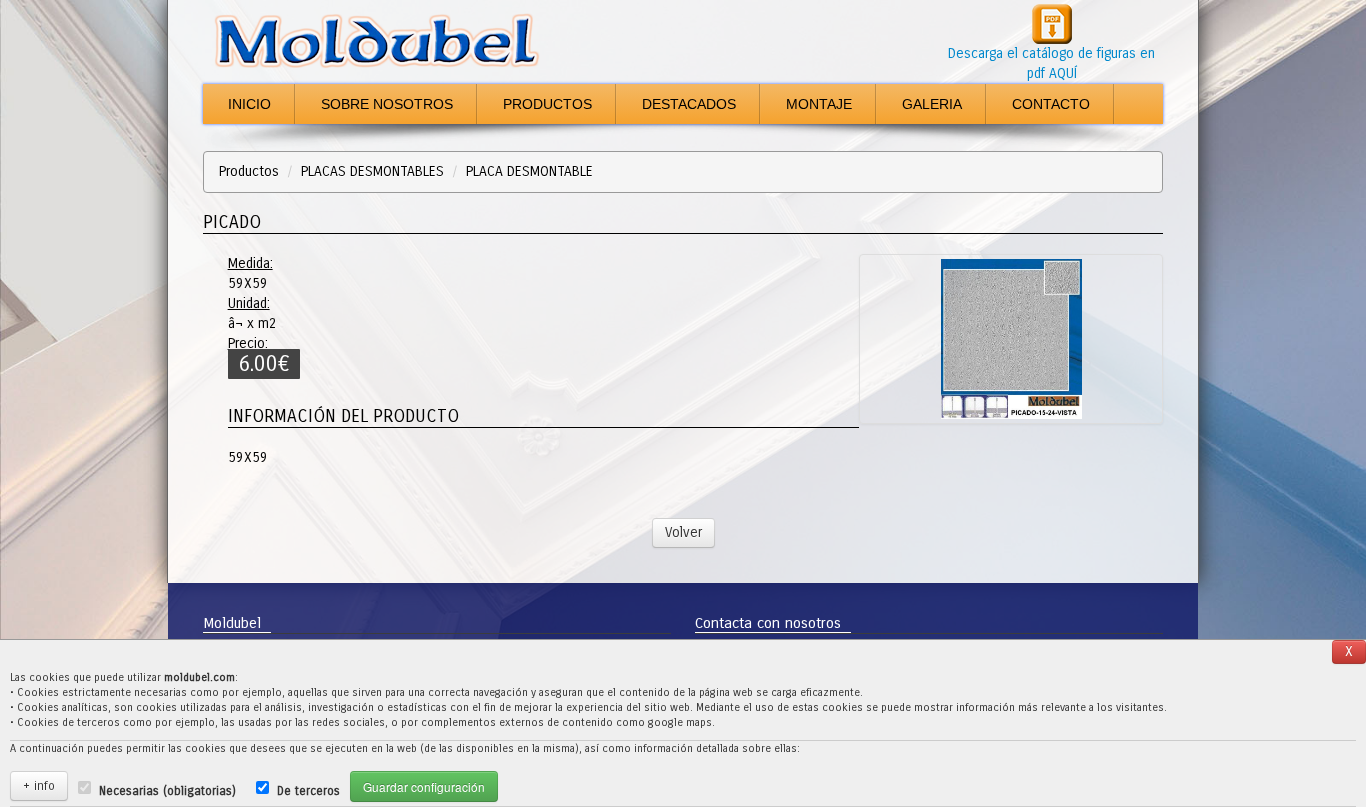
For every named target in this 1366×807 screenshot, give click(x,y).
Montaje (819, 104)
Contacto (1051, 104)
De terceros (308, 791)
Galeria (932, 104)
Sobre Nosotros (387, 104)
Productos (547, 104)
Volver (683, 532)
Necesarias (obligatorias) (167, 791)
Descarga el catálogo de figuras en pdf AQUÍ (1051, 63)
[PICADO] (1011, 339)
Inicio (249, 104)
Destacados (689, 104)
